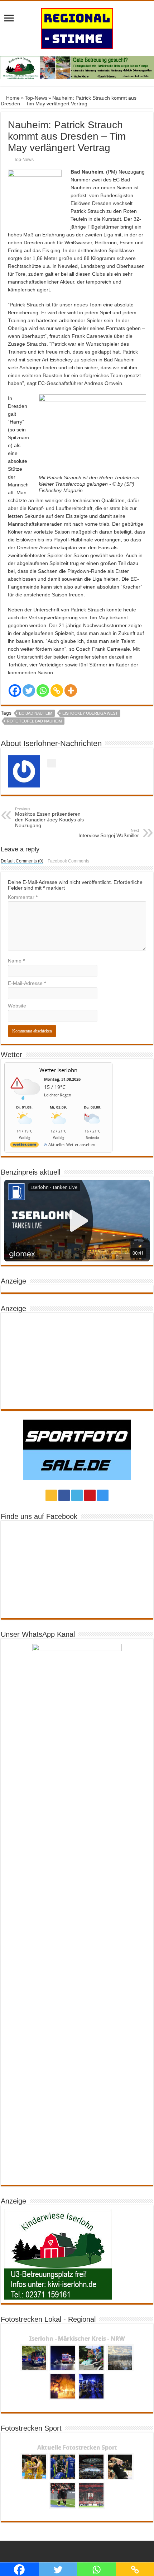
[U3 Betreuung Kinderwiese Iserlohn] (77, 67)
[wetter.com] (24, 1146)
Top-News (36, 98)
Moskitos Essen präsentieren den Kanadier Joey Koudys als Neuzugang (49, 817)
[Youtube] (90, 1495)
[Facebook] (15, 691)
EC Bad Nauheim (36, 713)
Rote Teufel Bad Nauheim (34, 721)
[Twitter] (29, 691)
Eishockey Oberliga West (90, 713)
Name (16, 961)
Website (17, 1006)
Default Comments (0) (22, 861)
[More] (71, 691)
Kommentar (23, 897)
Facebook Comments (68, 861)
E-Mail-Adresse (27, 983)
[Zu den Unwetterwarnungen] (26, 1102)
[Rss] (51, 1495)
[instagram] (103, 1495)
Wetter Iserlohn (58, 1070)
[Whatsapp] (43, 691)
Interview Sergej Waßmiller (109, 833)
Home (12, 98)
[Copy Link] (57, 691)
